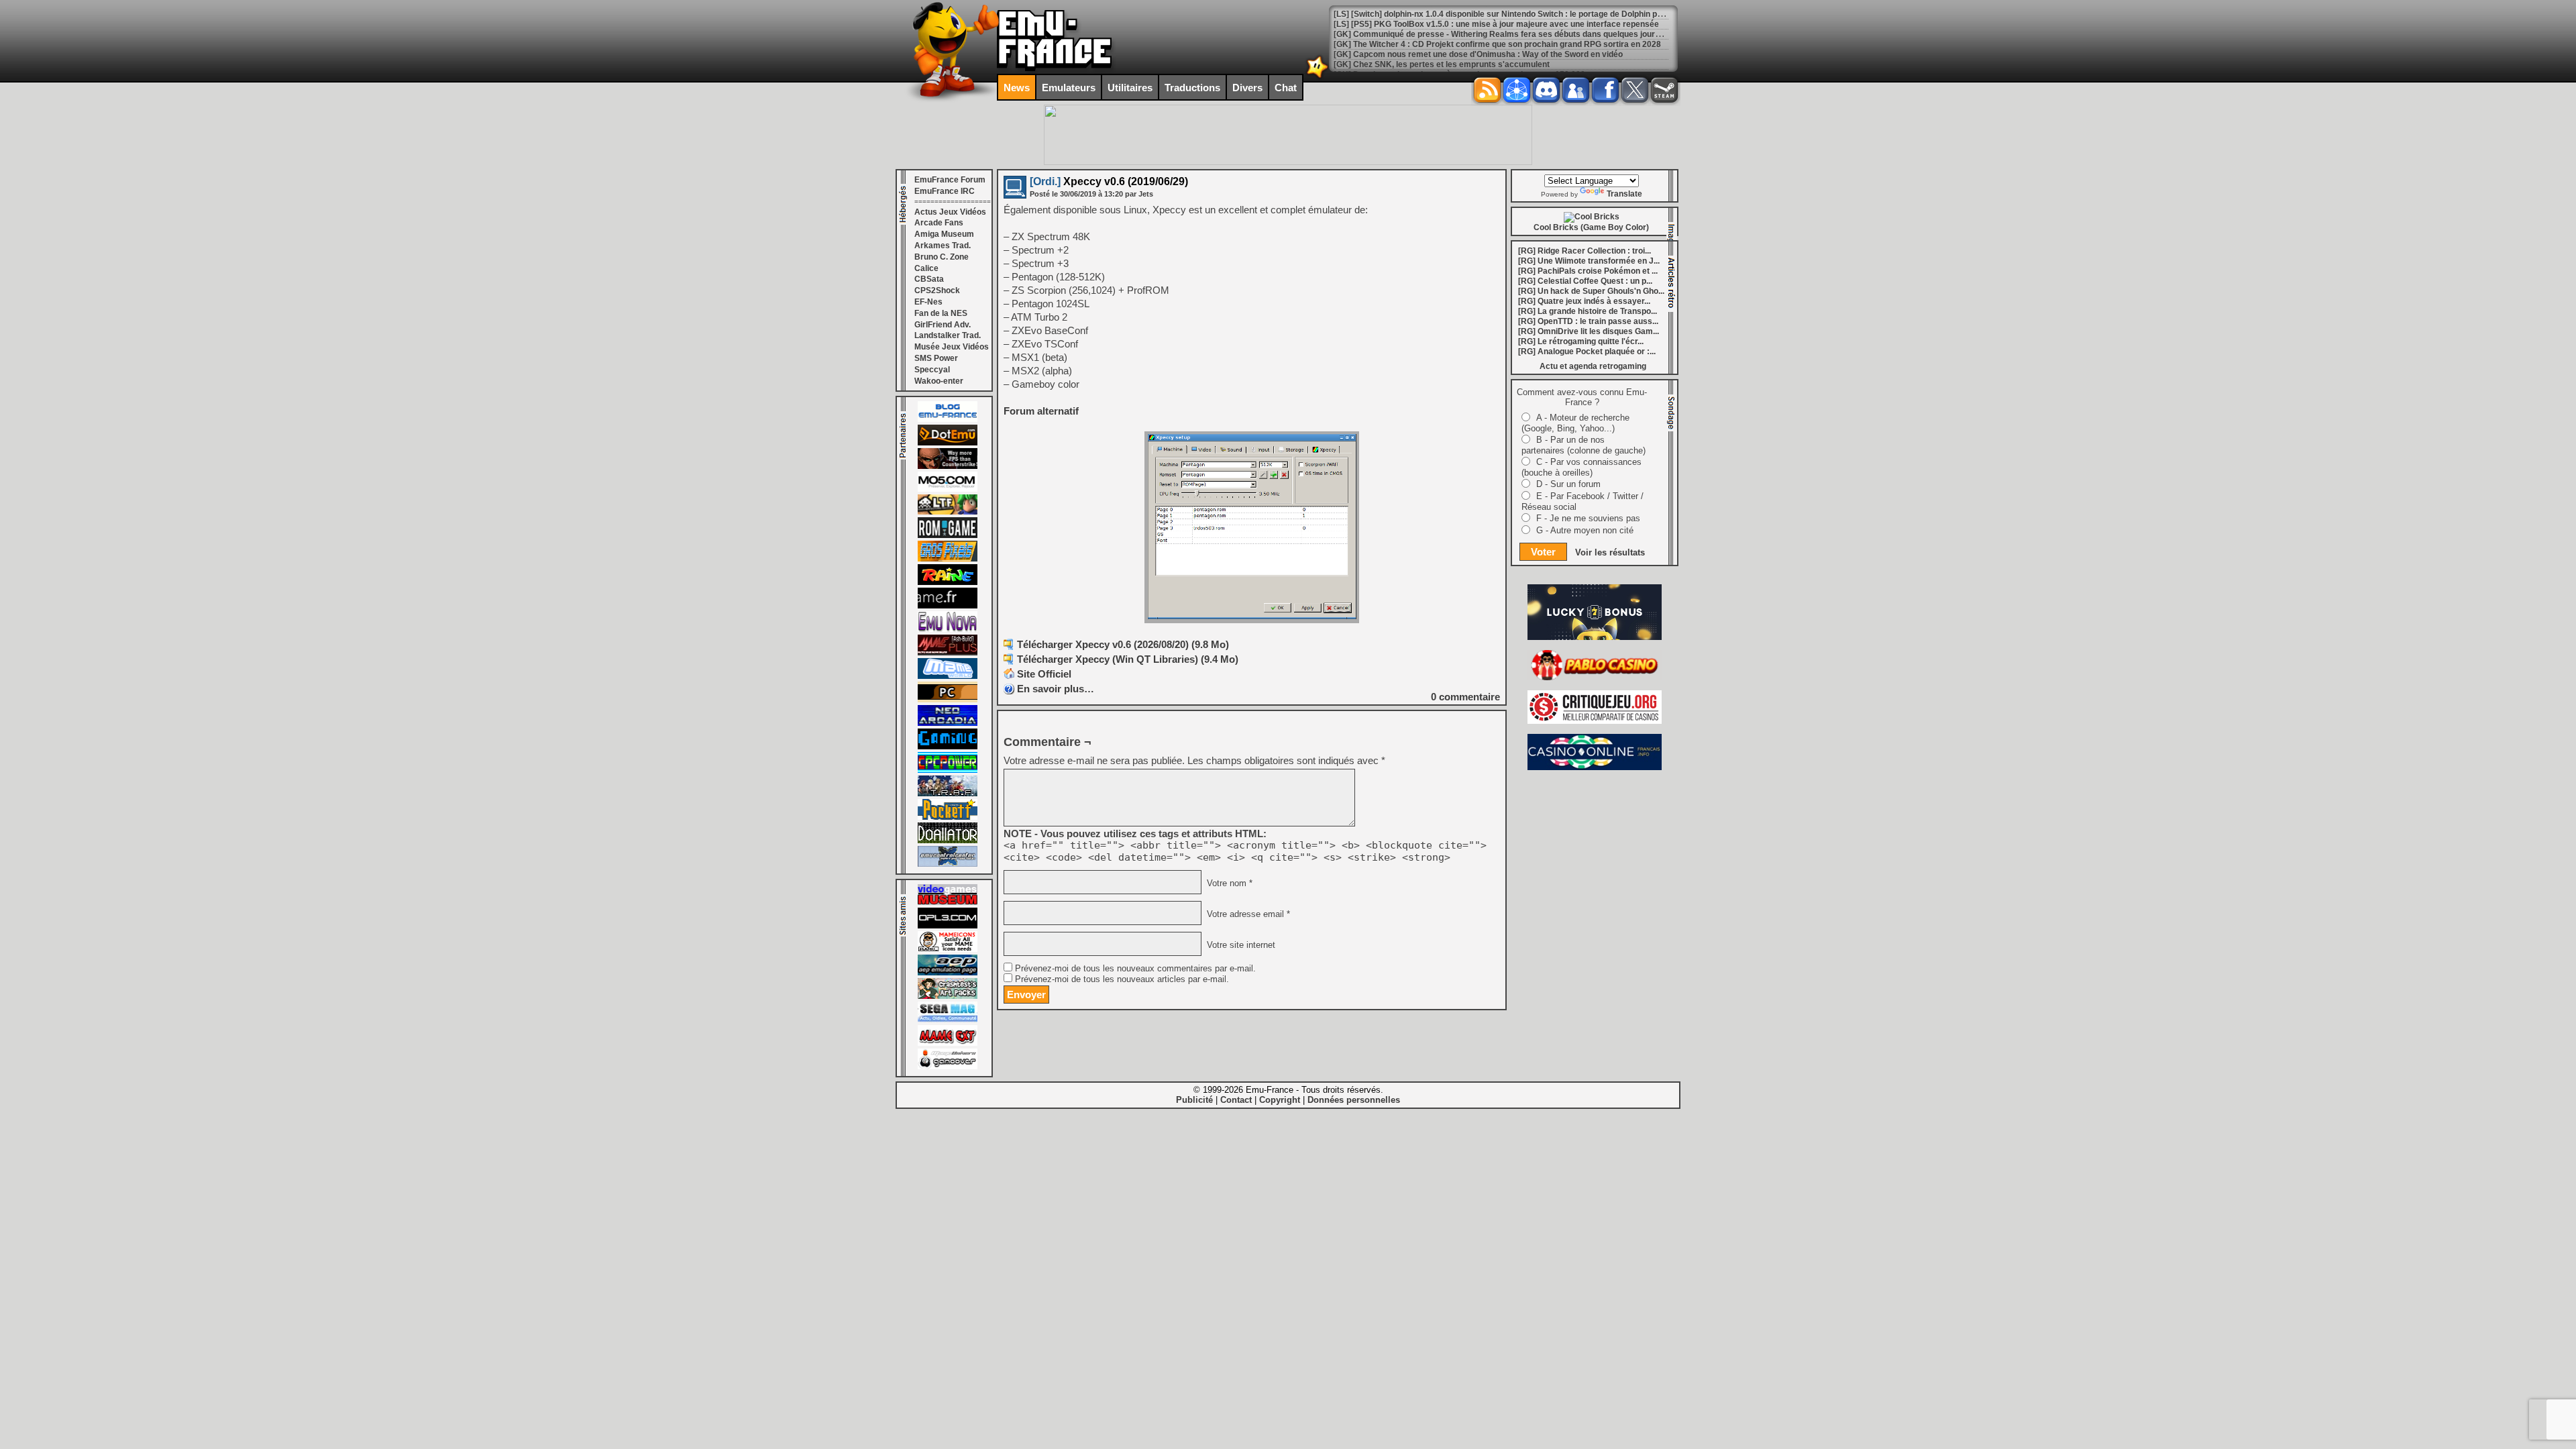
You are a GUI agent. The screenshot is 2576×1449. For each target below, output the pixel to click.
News (1017, 88)
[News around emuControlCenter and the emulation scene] (948, 864)
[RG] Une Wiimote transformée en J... (1589, 261)
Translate (1624, 194)
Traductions (1192, 88)
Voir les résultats (1610, 552)
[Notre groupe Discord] (1546, 90)
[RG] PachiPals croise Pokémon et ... (1588, 271)
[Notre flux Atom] (1517, 90)
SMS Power (936, 358)
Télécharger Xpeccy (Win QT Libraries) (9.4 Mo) (1128, 659)
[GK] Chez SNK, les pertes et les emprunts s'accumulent (1442, 54)
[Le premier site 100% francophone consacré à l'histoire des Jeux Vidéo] (948, 559)
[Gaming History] (948, 747)
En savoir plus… (1056, 689)
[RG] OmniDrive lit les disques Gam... (1589, 331)
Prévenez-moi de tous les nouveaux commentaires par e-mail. (1135, 969)
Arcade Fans (939, 223)
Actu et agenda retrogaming (1593, 366)
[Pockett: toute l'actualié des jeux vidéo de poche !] (948, 817)
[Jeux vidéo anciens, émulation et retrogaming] (948, 629)
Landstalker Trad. (948, 335)
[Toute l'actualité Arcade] (948, 723)
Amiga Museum (944, 234)
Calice (926, 268)
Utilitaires (1130, 88)
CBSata (929, 279)
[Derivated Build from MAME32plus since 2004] (948, 653)
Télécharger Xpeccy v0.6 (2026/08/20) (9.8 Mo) (1123, 644)
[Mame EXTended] (948, 1043)
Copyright (1280, 1100)
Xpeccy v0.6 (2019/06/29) (1109, 181)
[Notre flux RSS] (1487, 90)
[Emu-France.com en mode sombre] (1318, 77)
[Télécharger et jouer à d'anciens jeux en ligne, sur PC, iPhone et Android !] (948, 443)
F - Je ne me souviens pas (1588, 518)
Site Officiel (1044, 674)
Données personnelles (1354, 1100)
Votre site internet (1240, 945)
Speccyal (932, 370)
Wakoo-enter (939, 381)
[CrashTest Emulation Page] (948, 996)
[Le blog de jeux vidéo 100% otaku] (948, 606)
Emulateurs (1069, 88)
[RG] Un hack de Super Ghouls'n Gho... (1591, 291)
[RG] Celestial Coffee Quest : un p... (1585, 281)
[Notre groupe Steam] (1664, 90)
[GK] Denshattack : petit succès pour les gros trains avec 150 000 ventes (1473, 64)
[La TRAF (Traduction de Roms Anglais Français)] (948, 794)
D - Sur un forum (1568, 484)
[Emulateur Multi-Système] (948, 841)
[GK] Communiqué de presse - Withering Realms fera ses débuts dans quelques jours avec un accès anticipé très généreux (1569, 24)
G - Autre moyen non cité (1585, 530)
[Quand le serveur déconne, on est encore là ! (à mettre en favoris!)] (948, 419)
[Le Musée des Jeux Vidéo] (948, 902)
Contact (1236, 1100)
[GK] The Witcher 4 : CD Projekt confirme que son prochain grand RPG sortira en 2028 (1497, 34)
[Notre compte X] (1635, 90)
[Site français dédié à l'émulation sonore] (948, 926)
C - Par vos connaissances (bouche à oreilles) (1581, 467)
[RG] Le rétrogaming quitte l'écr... (1581, 341)
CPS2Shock (937, 290)
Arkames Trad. (943, 246)
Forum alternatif (1041, 411)
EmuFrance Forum (950, 180)
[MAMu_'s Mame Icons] (948, 949)
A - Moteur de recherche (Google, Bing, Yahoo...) (1575, 423)
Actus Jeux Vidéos (950, 212)
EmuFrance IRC (945, 191)
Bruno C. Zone (942, 257)
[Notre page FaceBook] (1605, 90)
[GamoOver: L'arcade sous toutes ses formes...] (948, 1067)
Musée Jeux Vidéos (952, 347)
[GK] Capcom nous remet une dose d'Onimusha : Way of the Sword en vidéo (1478, 44)
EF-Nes (928, 302)
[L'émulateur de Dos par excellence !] (948, 466)
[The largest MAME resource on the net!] (948, 676)
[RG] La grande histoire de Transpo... (1588, 311)
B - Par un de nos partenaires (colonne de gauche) (1584, 445)
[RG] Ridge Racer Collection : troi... (1585, 251)
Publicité (1194, 1100)
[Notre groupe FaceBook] (1576, 90)
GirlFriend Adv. (943, 325)
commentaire (1465, 697)
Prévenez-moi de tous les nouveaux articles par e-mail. (1122, 979)
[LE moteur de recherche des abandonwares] (948, 700)
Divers (1247, 88)
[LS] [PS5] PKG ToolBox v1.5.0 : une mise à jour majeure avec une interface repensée (1496, 14)
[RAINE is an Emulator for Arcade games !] (948, 582)
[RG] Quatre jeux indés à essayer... (1584, 301)
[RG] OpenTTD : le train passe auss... (1588, 321)
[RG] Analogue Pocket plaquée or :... (1587, 352)
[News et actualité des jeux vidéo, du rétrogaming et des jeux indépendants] (948, 535)
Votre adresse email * (1247, 914)
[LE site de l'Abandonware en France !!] (948, 512)
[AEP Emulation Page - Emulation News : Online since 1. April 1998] (948, 973)
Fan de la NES (941, 313)
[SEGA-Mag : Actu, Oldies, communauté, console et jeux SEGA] (948, 1020)
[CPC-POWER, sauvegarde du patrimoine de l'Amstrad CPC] (948, 770)
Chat (1286, 88)
